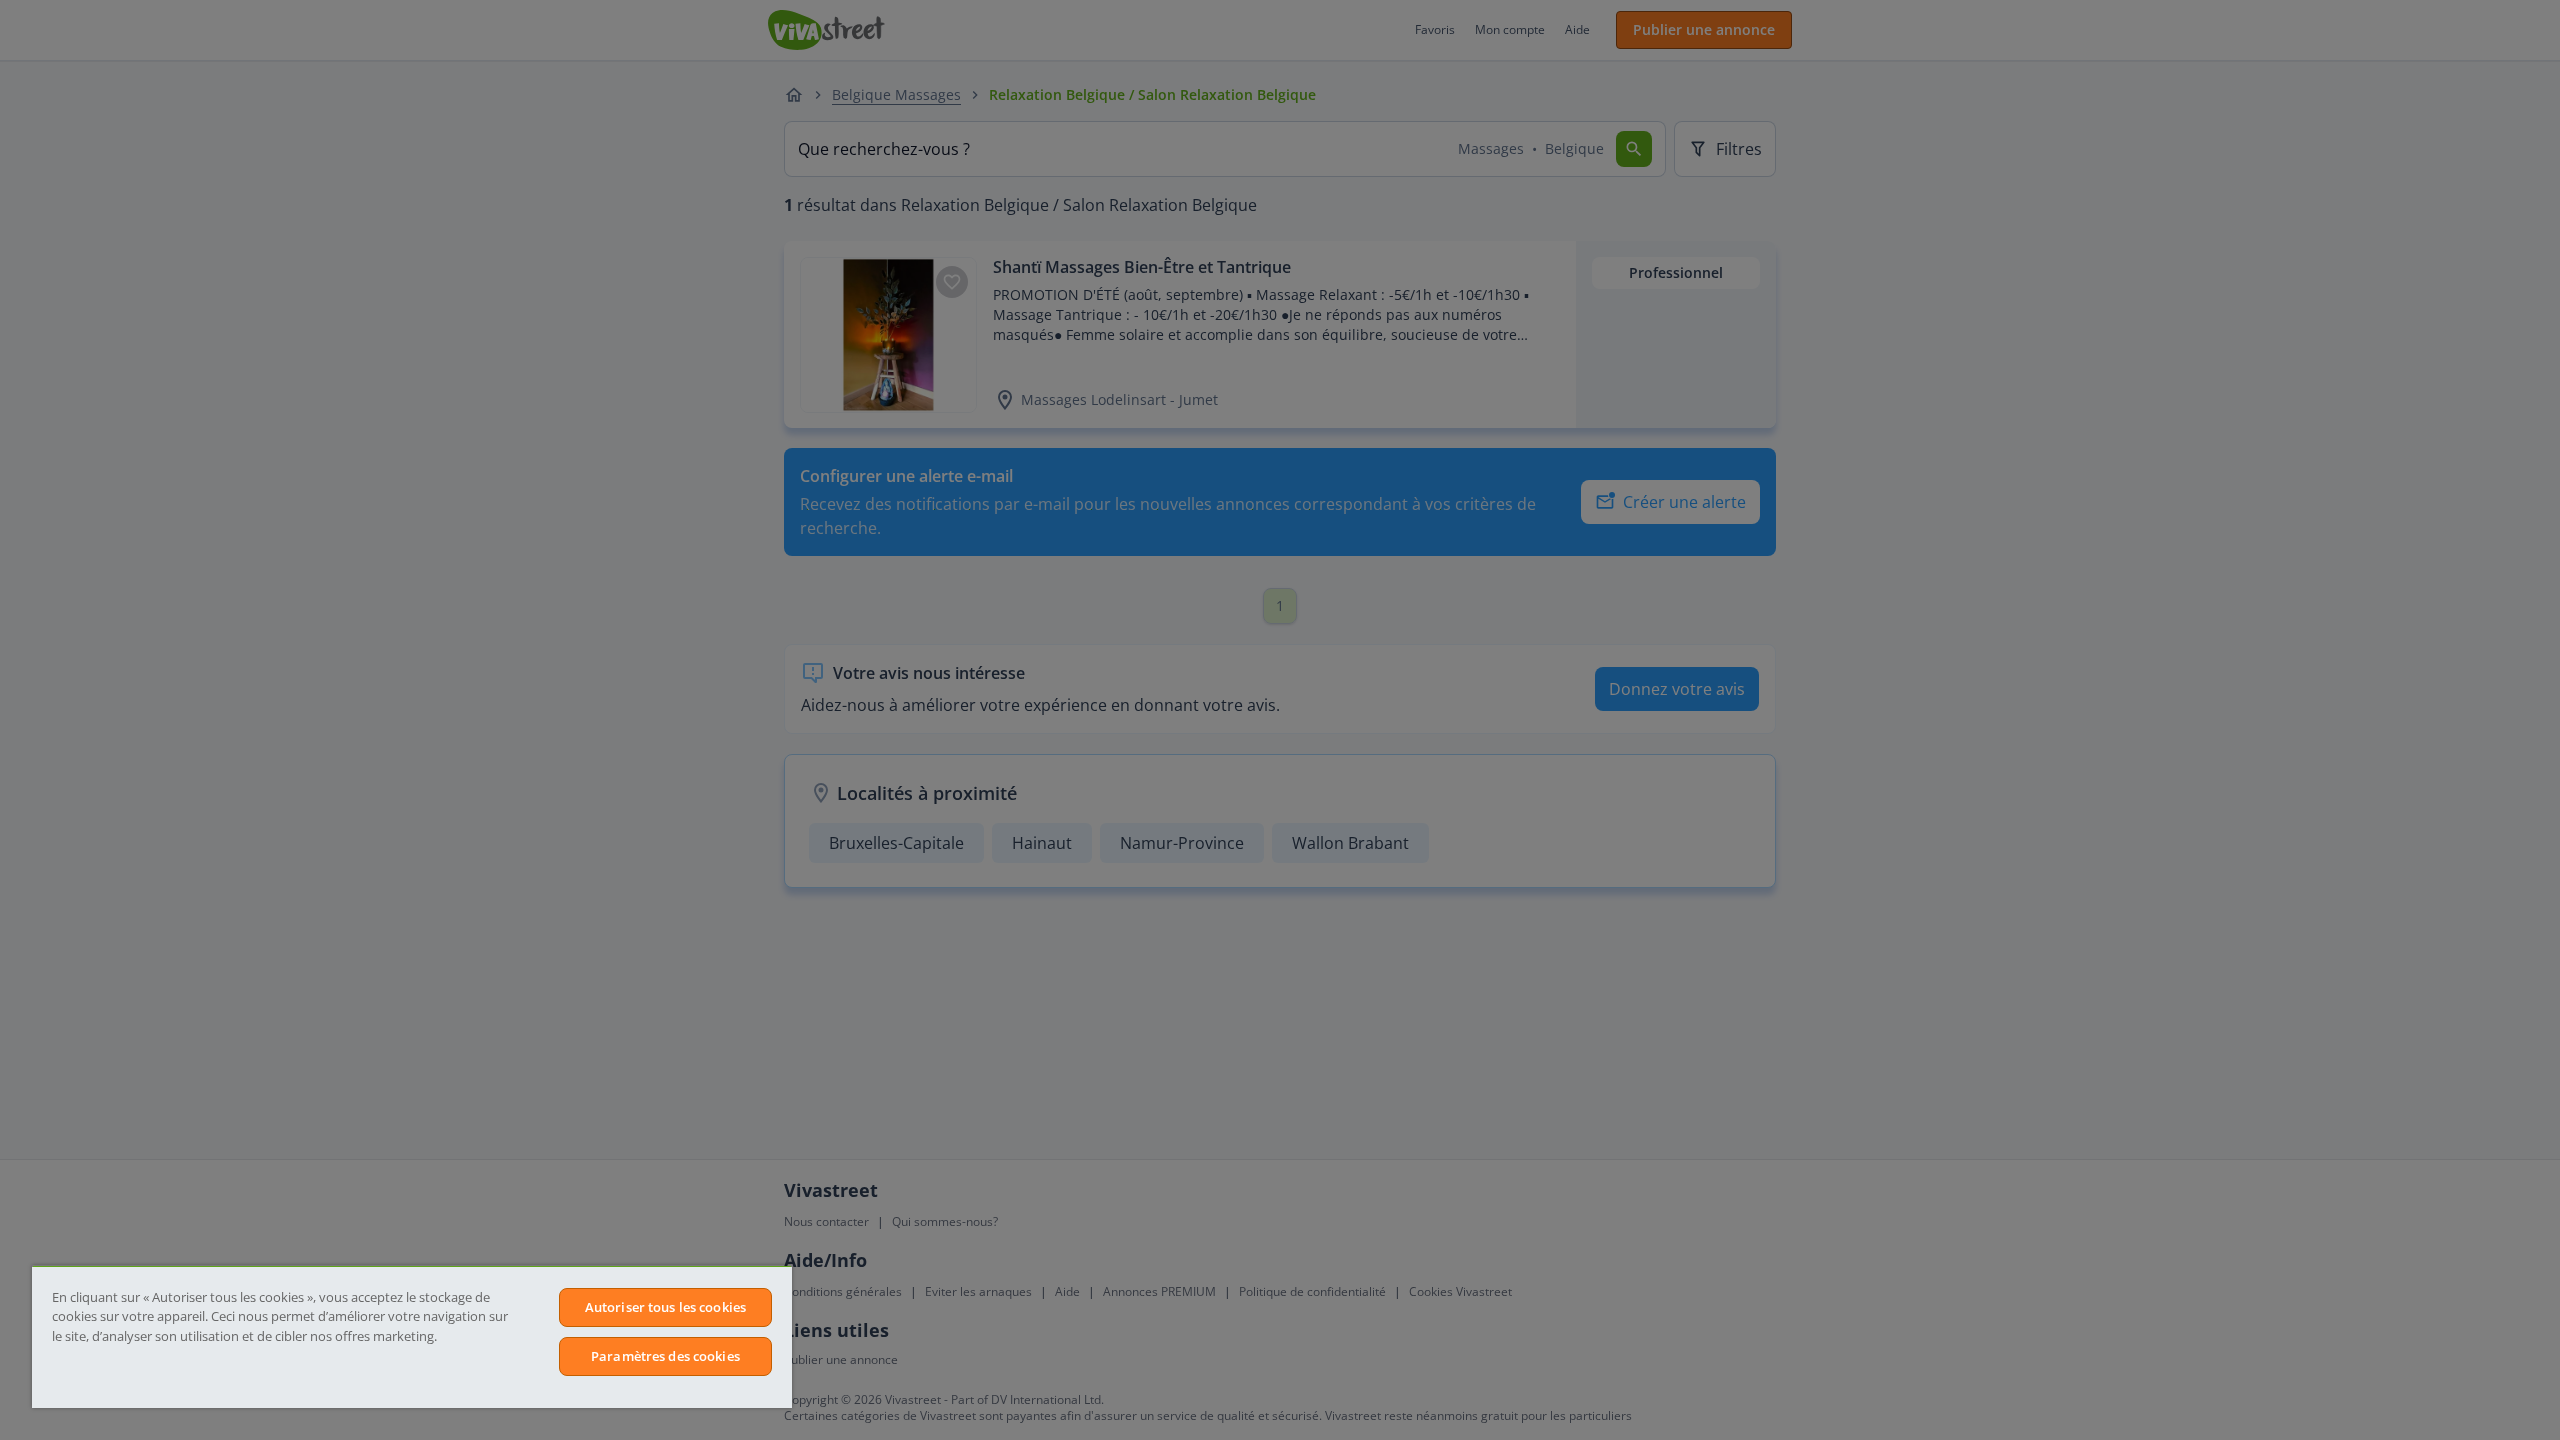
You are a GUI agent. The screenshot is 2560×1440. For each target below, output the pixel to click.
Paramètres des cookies (665, 1356)
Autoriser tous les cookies (665, 1307)
